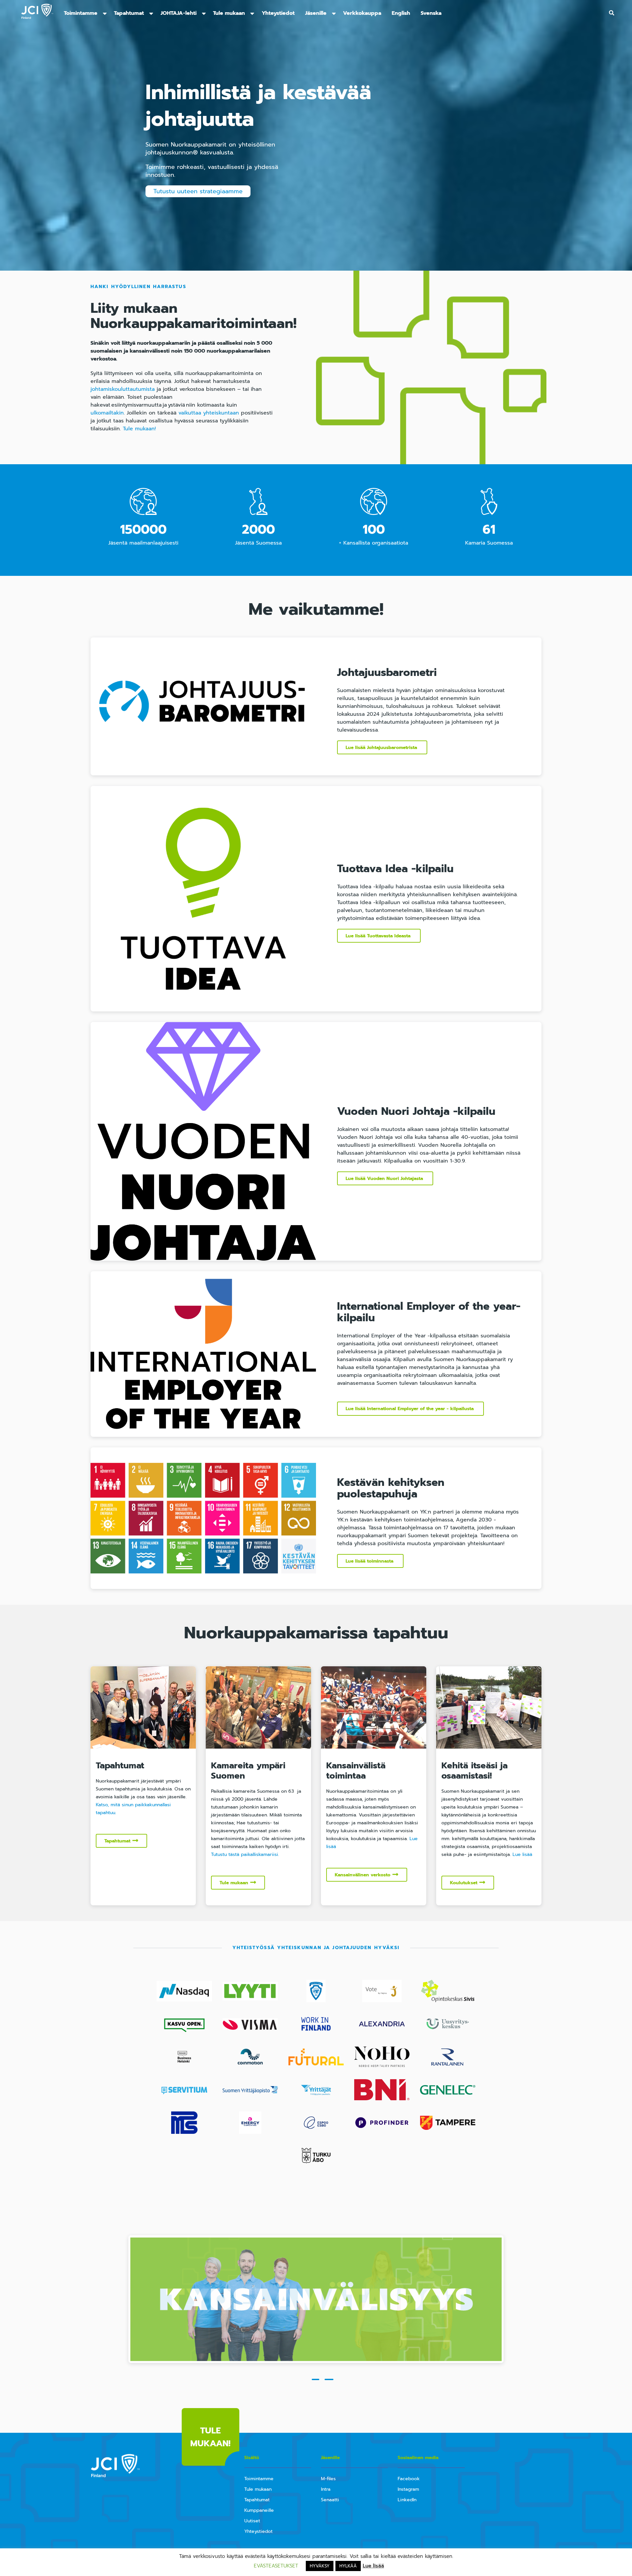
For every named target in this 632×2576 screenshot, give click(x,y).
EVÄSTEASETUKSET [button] (276, 2566)
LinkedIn (407, 2500)
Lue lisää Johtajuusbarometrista (382, 748)
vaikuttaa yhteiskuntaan (209, 413)
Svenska (431, 13)
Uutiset (252, 2521)
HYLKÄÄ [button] (348, 2566)
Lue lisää (522, 1854)
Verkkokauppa (362, 13)
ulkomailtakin (107, 413)
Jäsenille (316, 13)
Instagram (408, 2489)
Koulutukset (464, 1883)
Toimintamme (81, 13)
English (401, 13)
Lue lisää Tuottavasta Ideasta (379, 936)
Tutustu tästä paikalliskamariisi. (245, 1854)
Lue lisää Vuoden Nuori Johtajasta (385, 1179)
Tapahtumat (129, 13)
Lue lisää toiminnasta (370, 1561)
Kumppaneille (259, 2510)
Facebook (409, 2479)
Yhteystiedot (278, 13)
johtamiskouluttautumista (124, 389)
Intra (326, 2489)
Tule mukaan (229, 13)
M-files (328, 2479)
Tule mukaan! (139, 429)
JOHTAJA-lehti (179, 13)
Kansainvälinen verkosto (363, 1875)
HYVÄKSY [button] (320, 2566)
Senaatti (330, 2500)
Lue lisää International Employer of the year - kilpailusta (410, 1409)
